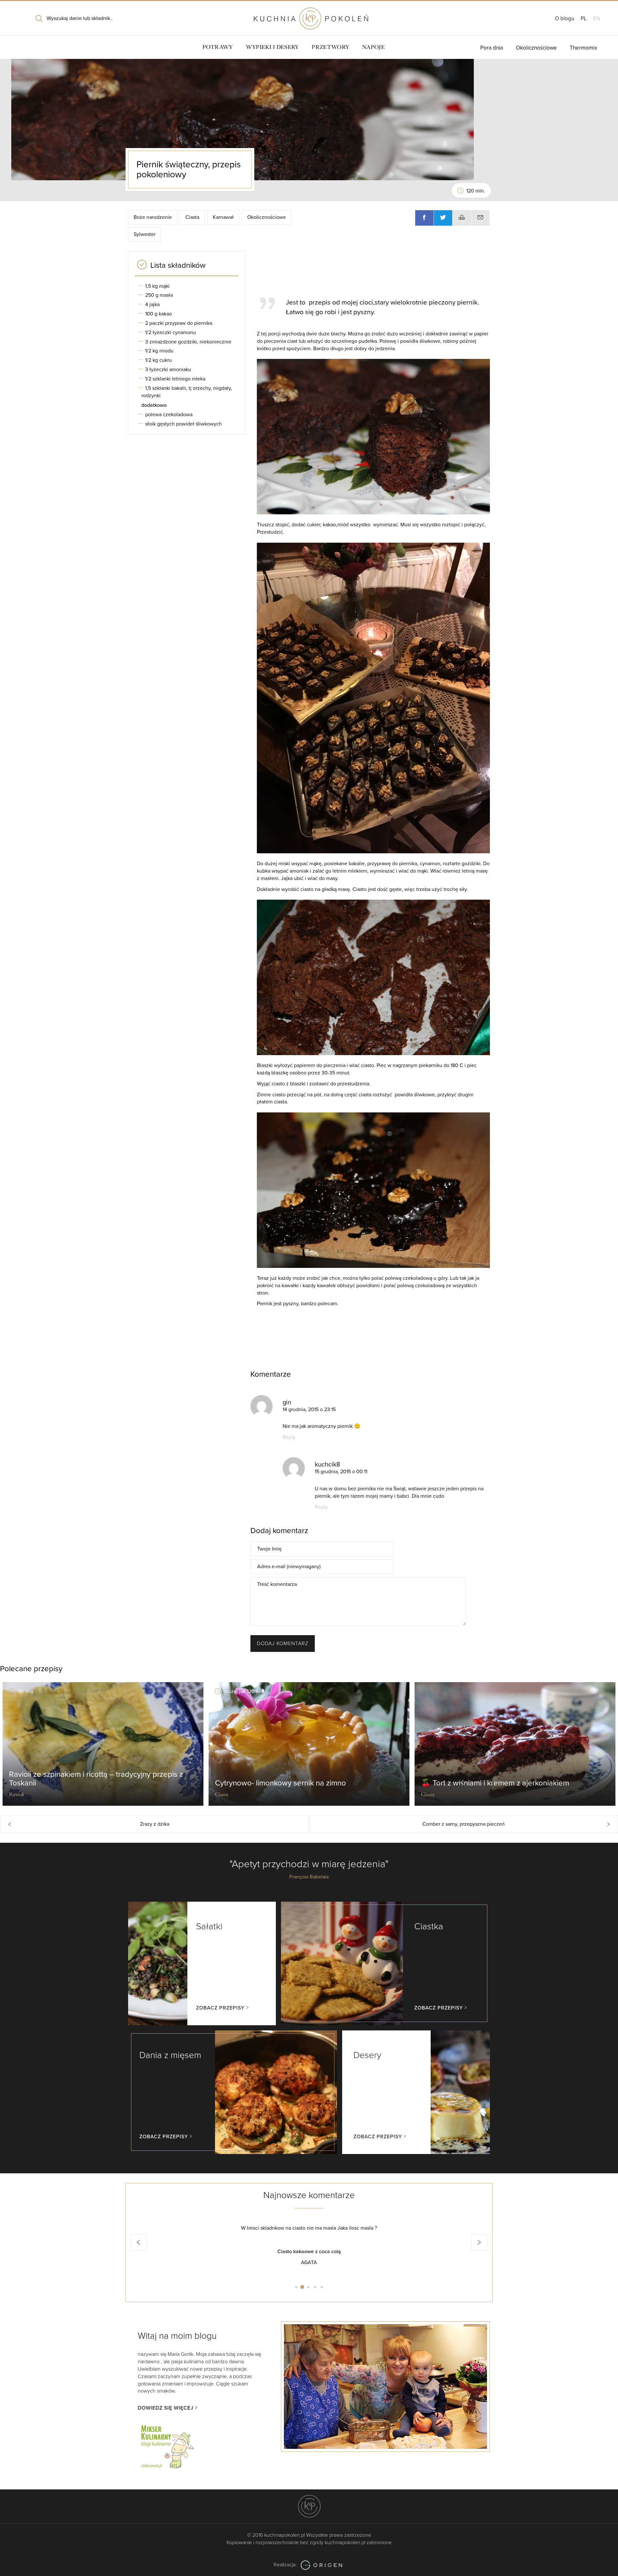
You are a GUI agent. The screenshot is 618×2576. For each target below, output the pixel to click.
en (597, 19)
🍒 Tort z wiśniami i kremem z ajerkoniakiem (495, 1783)
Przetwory (330, 47)
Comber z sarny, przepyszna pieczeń (464, 1824)
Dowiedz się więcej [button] (166, 2408)
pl (584, 19)
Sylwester (145, 234)
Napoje (373, 47)
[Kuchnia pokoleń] (309, 15)
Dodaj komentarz (283, 1644)
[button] (139, 2243)
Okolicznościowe (536, 48)
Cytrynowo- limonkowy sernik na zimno (281, 1783)
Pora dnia (492, 48)
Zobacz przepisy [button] (220, 2008)
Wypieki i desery (272, 47)
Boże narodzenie (153, 217)
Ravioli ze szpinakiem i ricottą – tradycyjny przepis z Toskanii (96, 1779)
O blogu (565, 19)
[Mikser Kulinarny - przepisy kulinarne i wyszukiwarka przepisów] (167, 2446)
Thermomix (583, 48)
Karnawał (223, 217)
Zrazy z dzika (155, 1824)
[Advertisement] (370, 271)
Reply (289, 1437)
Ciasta (192, 217)
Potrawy (218, 47)
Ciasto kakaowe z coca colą (309, 2252)
